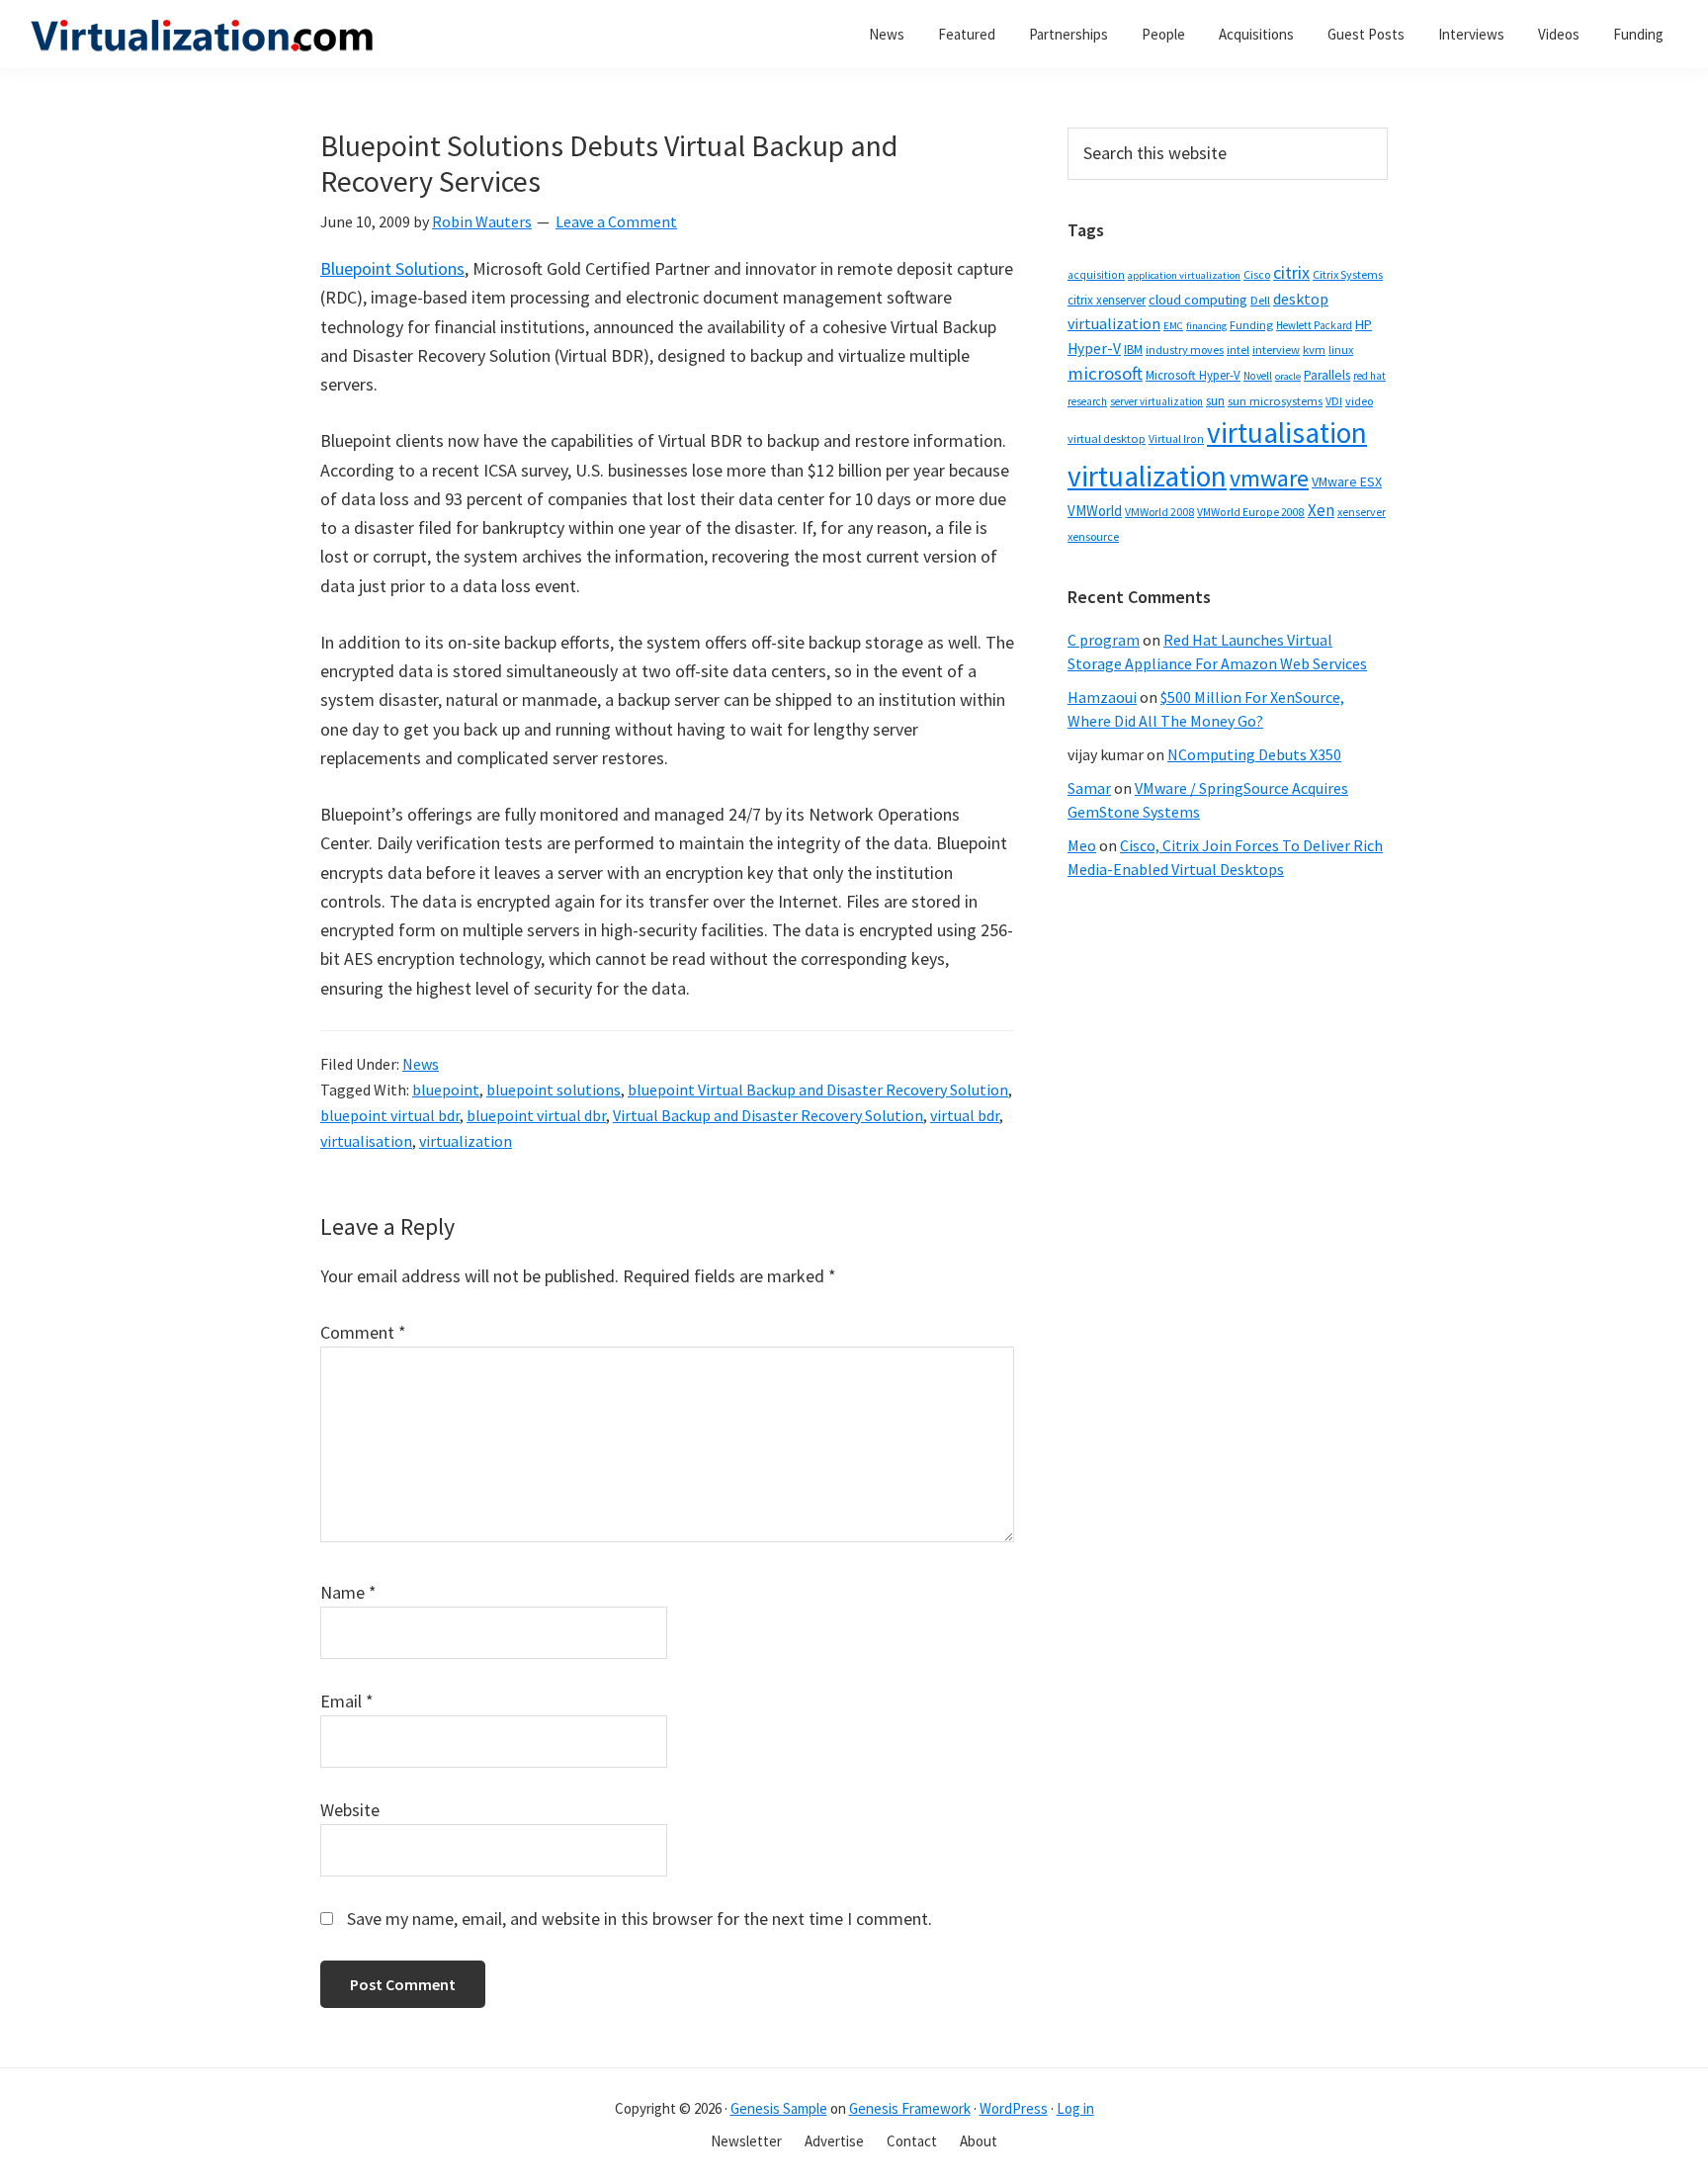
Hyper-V (1094, 349)
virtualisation (366, 1141)
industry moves (1185, 349)
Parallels (1327, 375)
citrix (1291, 272)
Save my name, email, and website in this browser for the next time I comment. (640, 1919)
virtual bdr (965, 1115)
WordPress (1014, 2108)
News (421, 1064)
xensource (1093, 536)
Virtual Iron (1176, 439)
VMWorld (1095, 511)
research (1087, 401)
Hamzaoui (1102, 697)
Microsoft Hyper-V (1193, 375)
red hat (1369, 376)
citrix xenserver (1107, 300)
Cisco (1257, 274)
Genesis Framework (910, 2108)
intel (1238, 350)
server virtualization (1156, 401)
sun (1215, 401)
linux (1341, 349)
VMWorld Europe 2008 (1251, 512)
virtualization (466, 1141)
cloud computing (1198, 300)
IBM (1133, 349)
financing (1206, 326)
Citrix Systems (1348, 274)
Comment (363, 1332)
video (1359, 401)
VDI (1334, 401)
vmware (1269, 478)
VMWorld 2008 (1159, 512)
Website (350, 1810)
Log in (1075, 2108)
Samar (1089, 788)
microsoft (1105, 373)
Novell (1258, 376)
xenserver (1362, 512)
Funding (1251, 325)
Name (348, 1592)
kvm (1314, 349)
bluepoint (446, 1090)
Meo (1082, 845)
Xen (1321, 510)
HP (1364, 324)
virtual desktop (1107, 438)
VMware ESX (1347, 481)
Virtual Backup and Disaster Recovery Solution (768, 1115)
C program (1104, 640)
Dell (1260, 300)
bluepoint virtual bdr (390, 1115)
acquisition (1096, 275)
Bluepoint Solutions (392, 268)
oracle (1288, 376)
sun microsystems (1275, 401)
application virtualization (1184, 275)
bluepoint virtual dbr (536, 1115)
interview (1276, 349)
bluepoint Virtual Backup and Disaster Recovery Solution (818, 1090)
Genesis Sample (779, 2108)
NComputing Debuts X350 (1254, 754)
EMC (1173, 326)
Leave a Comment (616, 221)
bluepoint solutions (554, 1090)
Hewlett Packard (1314, 325)
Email (347, 1701)
